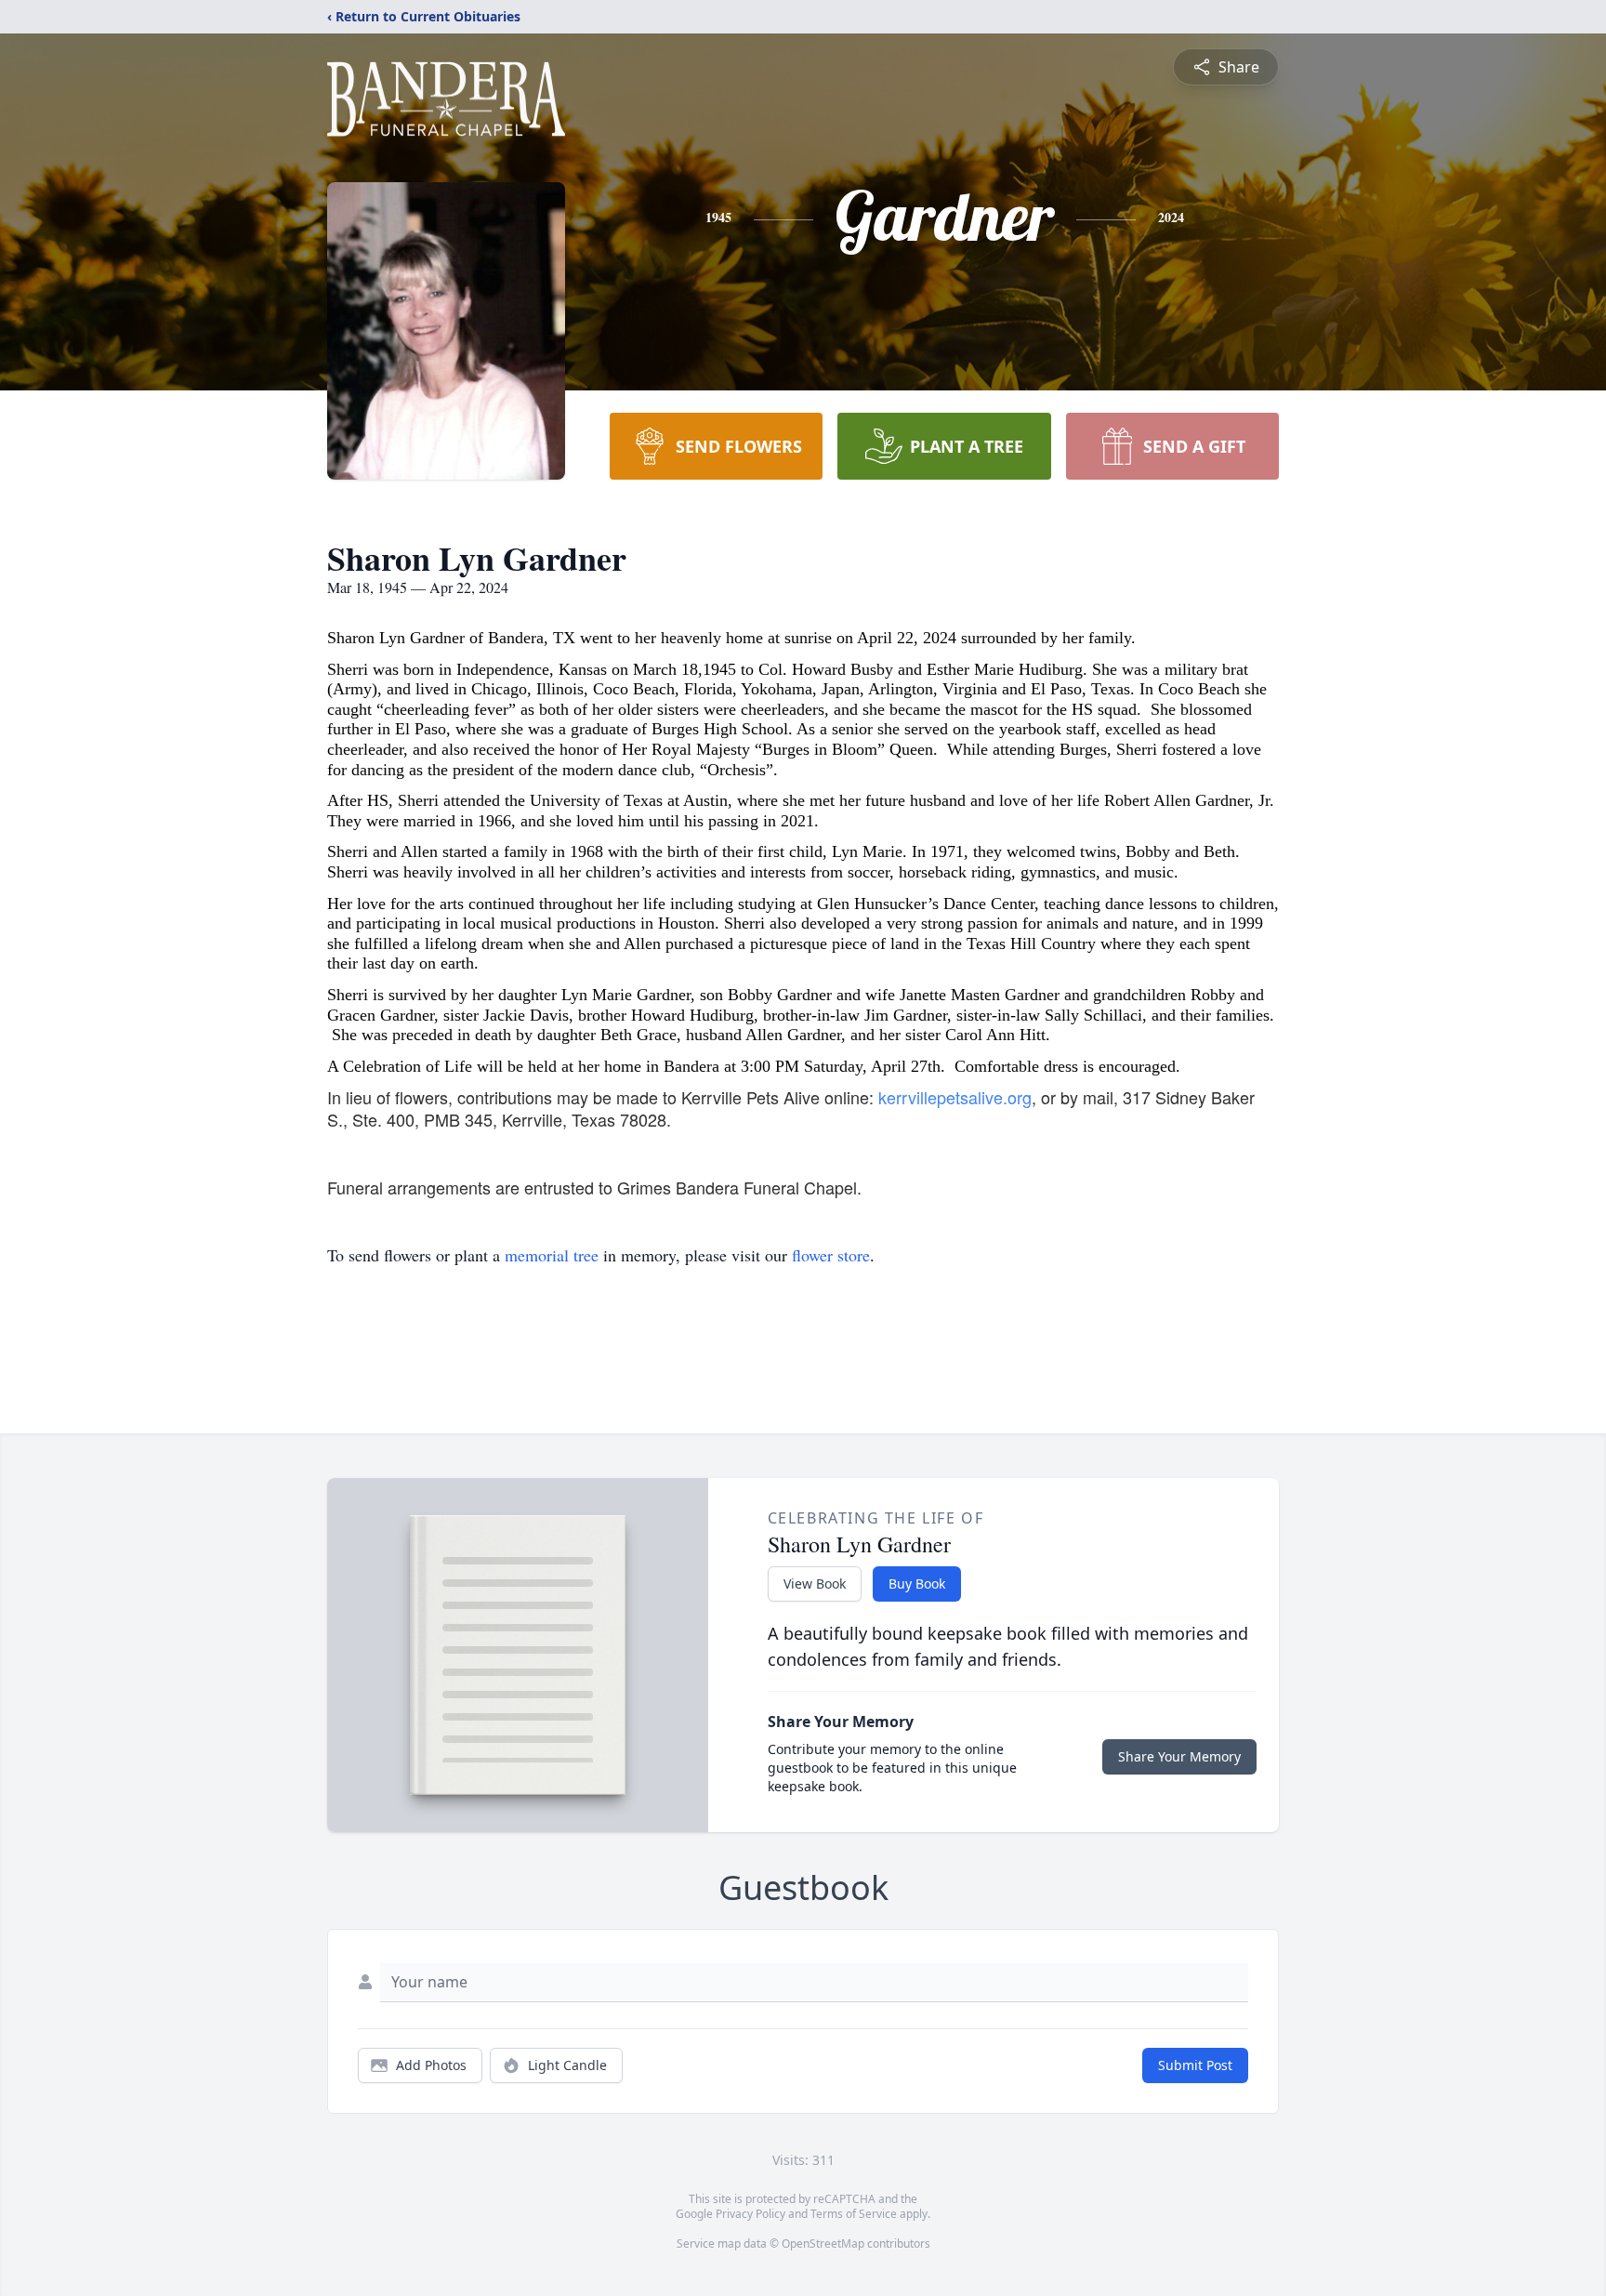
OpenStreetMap (823, 2243)
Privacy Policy (750, 2214)
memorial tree (552, 1255)
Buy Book (917, 1583)
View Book (815, 1583)
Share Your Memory (1179, 1756)
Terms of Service (854, 2214)
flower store (831, 1255)
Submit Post (1195, 2065)
